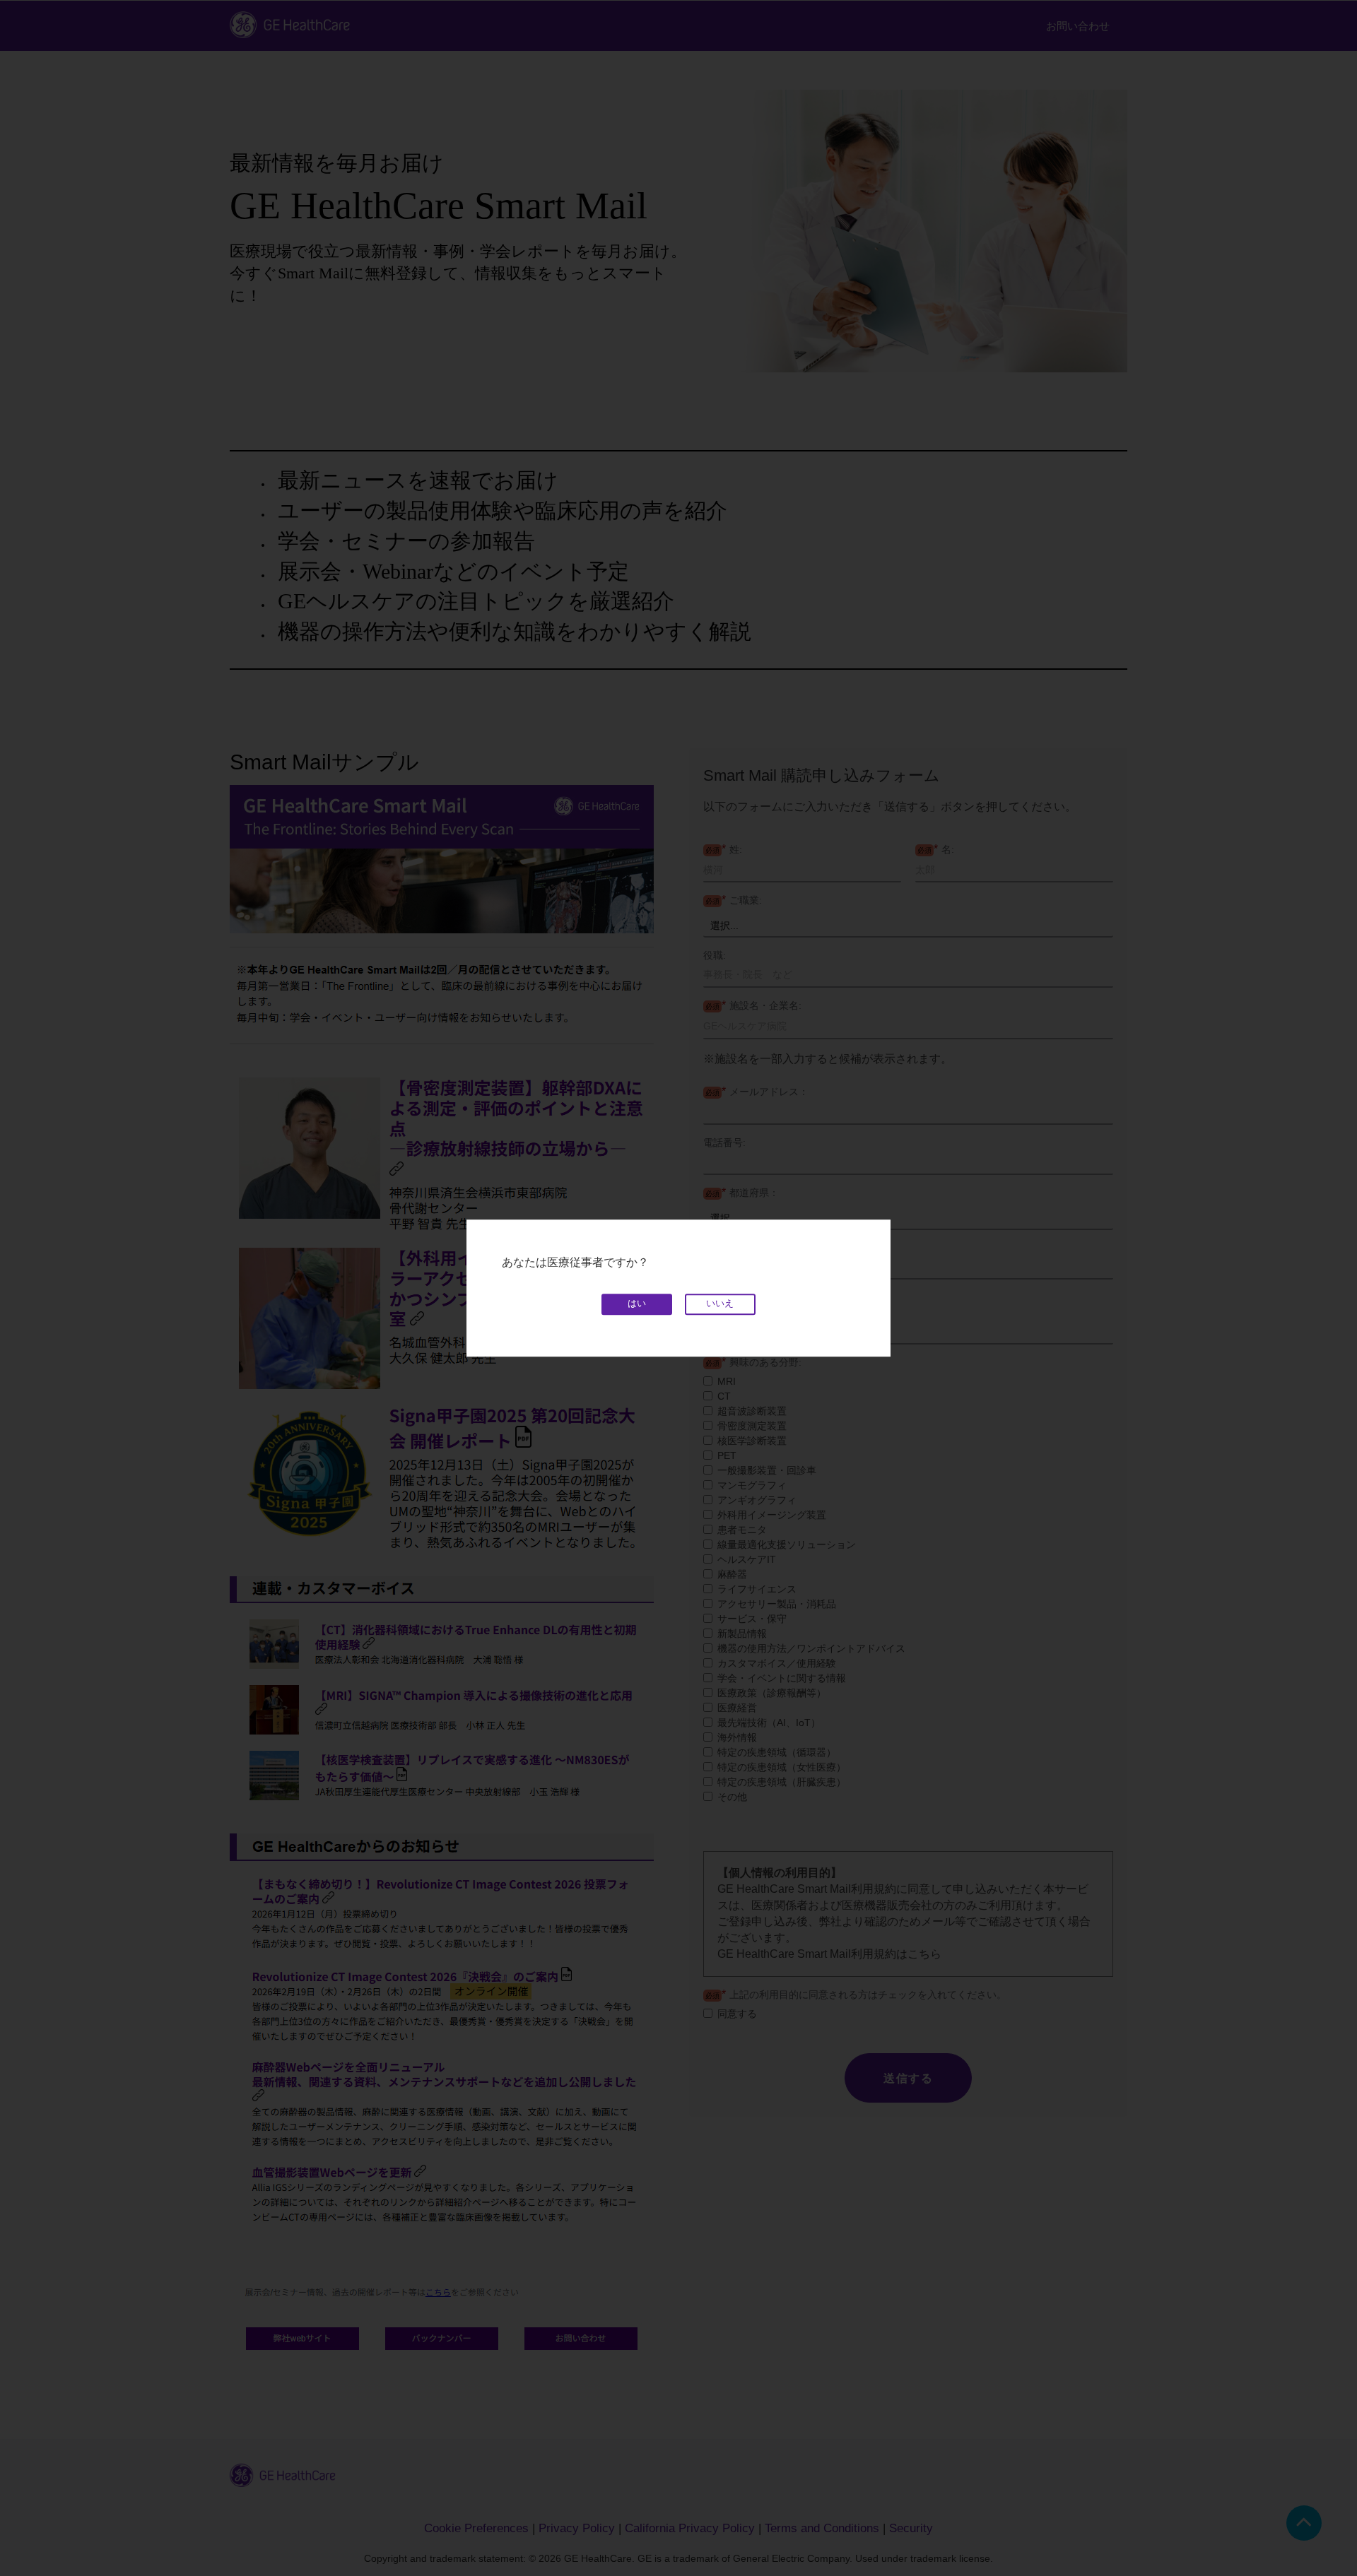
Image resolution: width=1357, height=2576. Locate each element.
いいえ (720, 1304)
